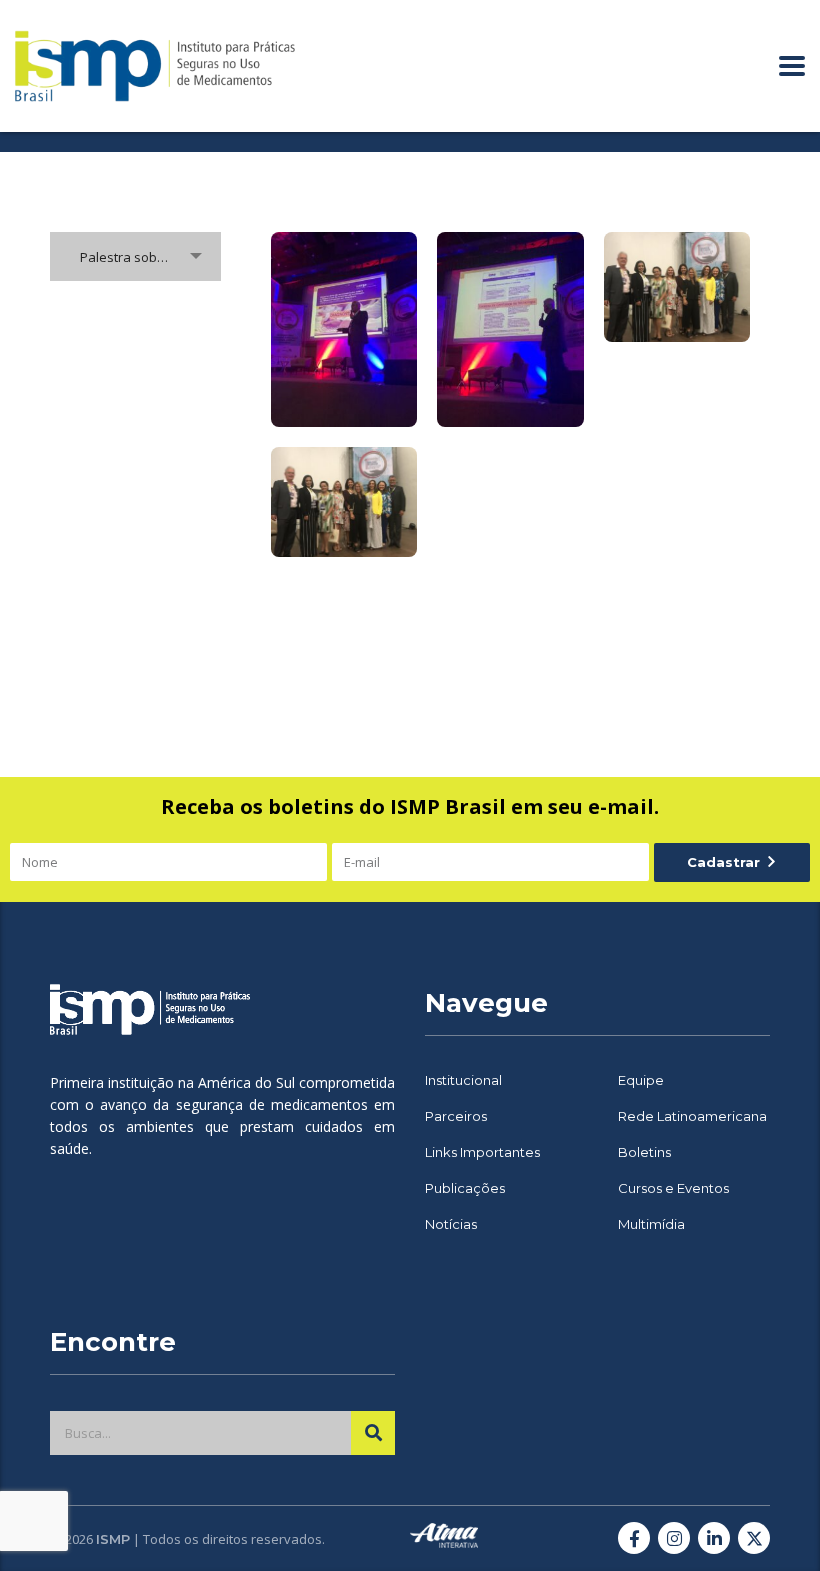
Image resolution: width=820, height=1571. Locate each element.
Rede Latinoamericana (692, 1116)
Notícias (451, 1224)
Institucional (463, 1080)
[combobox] (135, 256)
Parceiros (456, 1116)
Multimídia (651, 1224)
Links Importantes (482, 1152)
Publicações (465, 1188)
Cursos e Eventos (673, 1188)
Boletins (644, 1152)
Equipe (641, 1080)
